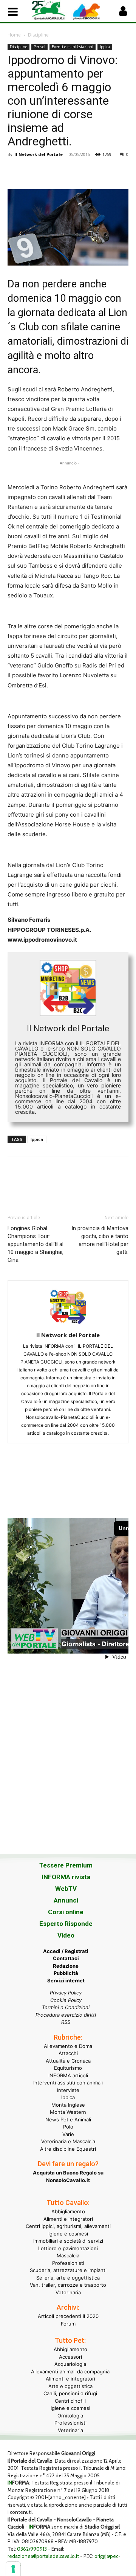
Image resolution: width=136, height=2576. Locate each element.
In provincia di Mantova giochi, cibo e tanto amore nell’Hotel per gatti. (100, 1240)
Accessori (70, 2357)
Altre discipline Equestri (68, 2149)
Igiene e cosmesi (68, 2234)
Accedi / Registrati (66, 1951)
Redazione (66, 1966)
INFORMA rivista (66, 1877)
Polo (68, 2127)
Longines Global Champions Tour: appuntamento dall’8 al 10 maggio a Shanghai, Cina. (36, 1244)
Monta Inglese (68, 2105)
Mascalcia (68, 2255)
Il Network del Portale (39, 154)
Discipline (38, 35)
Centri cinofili (70, 2401)
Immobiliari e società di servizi (68, 2241)
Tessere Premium (66, 1865)
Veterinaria (68, 2292)
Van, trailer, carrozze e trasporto (68, 2285)
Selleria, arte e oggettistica (68, 2278)
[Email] (85, 171)
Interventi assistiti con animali (68, 2083)
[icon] (123, 13)
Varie (68, 2134)
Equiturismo (68, 2068)
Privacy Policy (66, 1993)
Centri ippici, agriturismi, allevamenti (68, 2226)
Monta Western (68, 2112)
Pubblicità (66, 1973)
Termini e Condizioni (66, 2007)
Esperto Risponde (66, 1924)
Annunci (66, 1900)
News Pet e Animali (68, 2119)
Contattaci (66, 1958)
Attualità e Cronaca (68, 2061)
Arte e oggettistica (70, 2386)
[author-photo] (68, 1325)
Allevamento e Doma (68, 2046)
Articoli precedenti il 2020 (68, 2316)
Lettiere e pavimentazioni (68, 2248)
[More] (120, 171)
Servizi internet (66, 1980)
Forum (68, 2324)
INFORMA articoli (68, 2075)
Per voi (39, 47)
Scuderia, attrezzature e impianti (68, 2270)
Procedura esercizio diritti (66, 2015)
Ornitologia (70, 2416)
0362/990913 (32, 2549)
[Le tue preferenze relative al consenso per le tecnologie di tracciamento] (13, 2569)
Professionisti (68, 2263)
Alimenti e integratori (68, 2219)
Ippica (105, 47)
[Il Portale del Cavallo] (50, 10)
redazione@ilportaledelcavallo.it (43, 2556)
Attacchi (68, 2053)
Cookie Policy (66, 2000)
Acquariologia (70, 2364)
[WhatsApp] (67, 171)
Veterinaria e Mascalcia (68, 2141)
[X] (32, 171)
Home (14, 35)
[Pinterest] (50, 171)
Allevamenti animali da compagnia (70, 2371)
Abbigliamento (68, 2211)
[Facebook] (15, 171)
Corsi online (66, 1912)
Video (66, 1935)
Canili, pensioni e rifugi (70, 2393)
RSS (66, 2022)
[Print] (102, 171)
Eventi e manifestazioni (73, 47)
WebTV (66, 1889)
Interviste (68, 2090)
